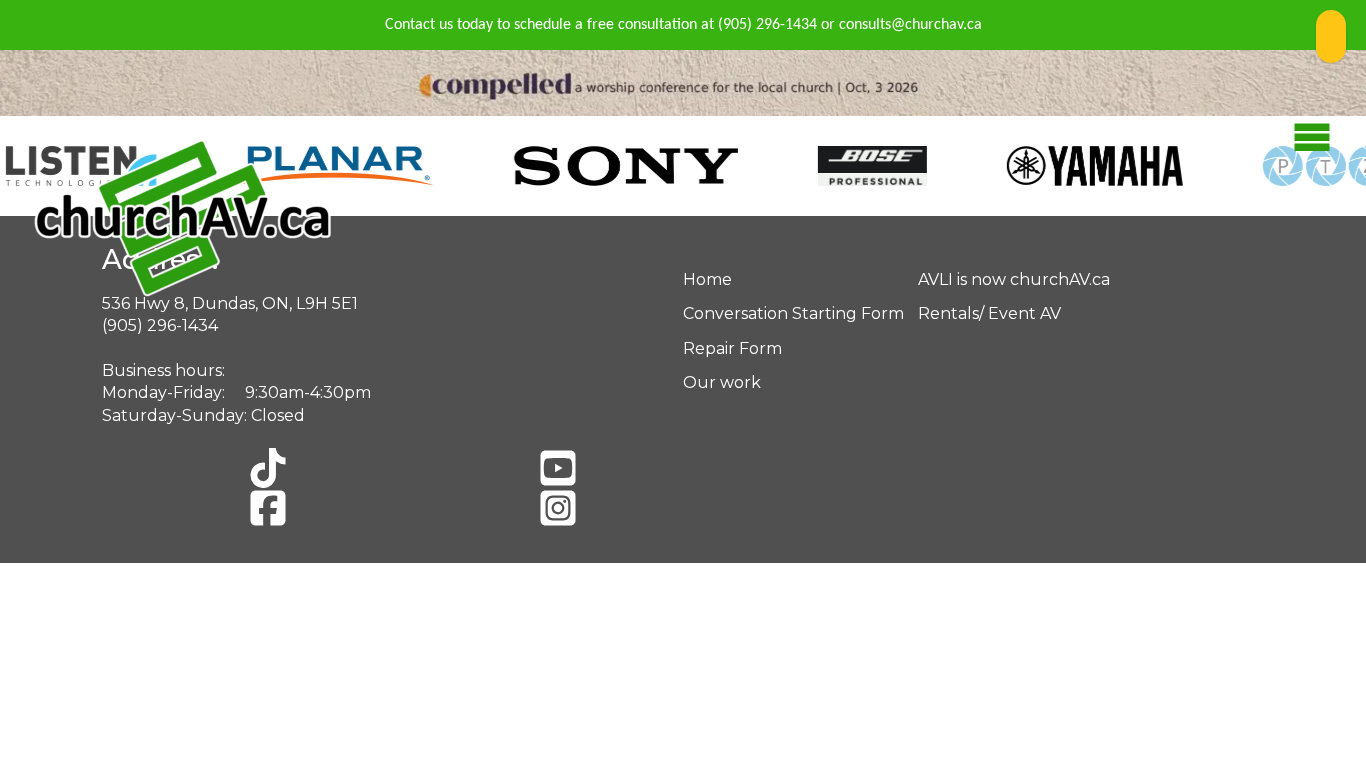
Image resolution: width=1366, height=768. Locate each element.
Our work (722, 382)
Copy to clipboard (1331, 36)
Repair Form (732, 348)
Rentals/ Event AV (989, 313)
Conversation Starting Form (793, 313)
